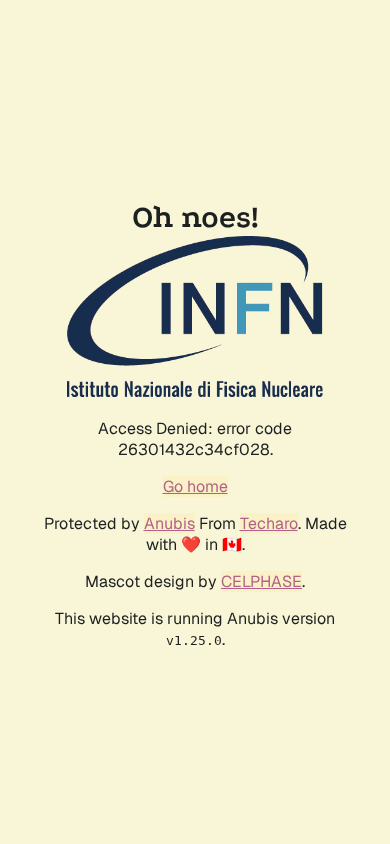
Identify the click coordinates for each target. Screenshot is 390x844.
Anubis (169, 523)
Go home (195, 486)
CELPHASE (261, 581)
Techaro (269, 523)
